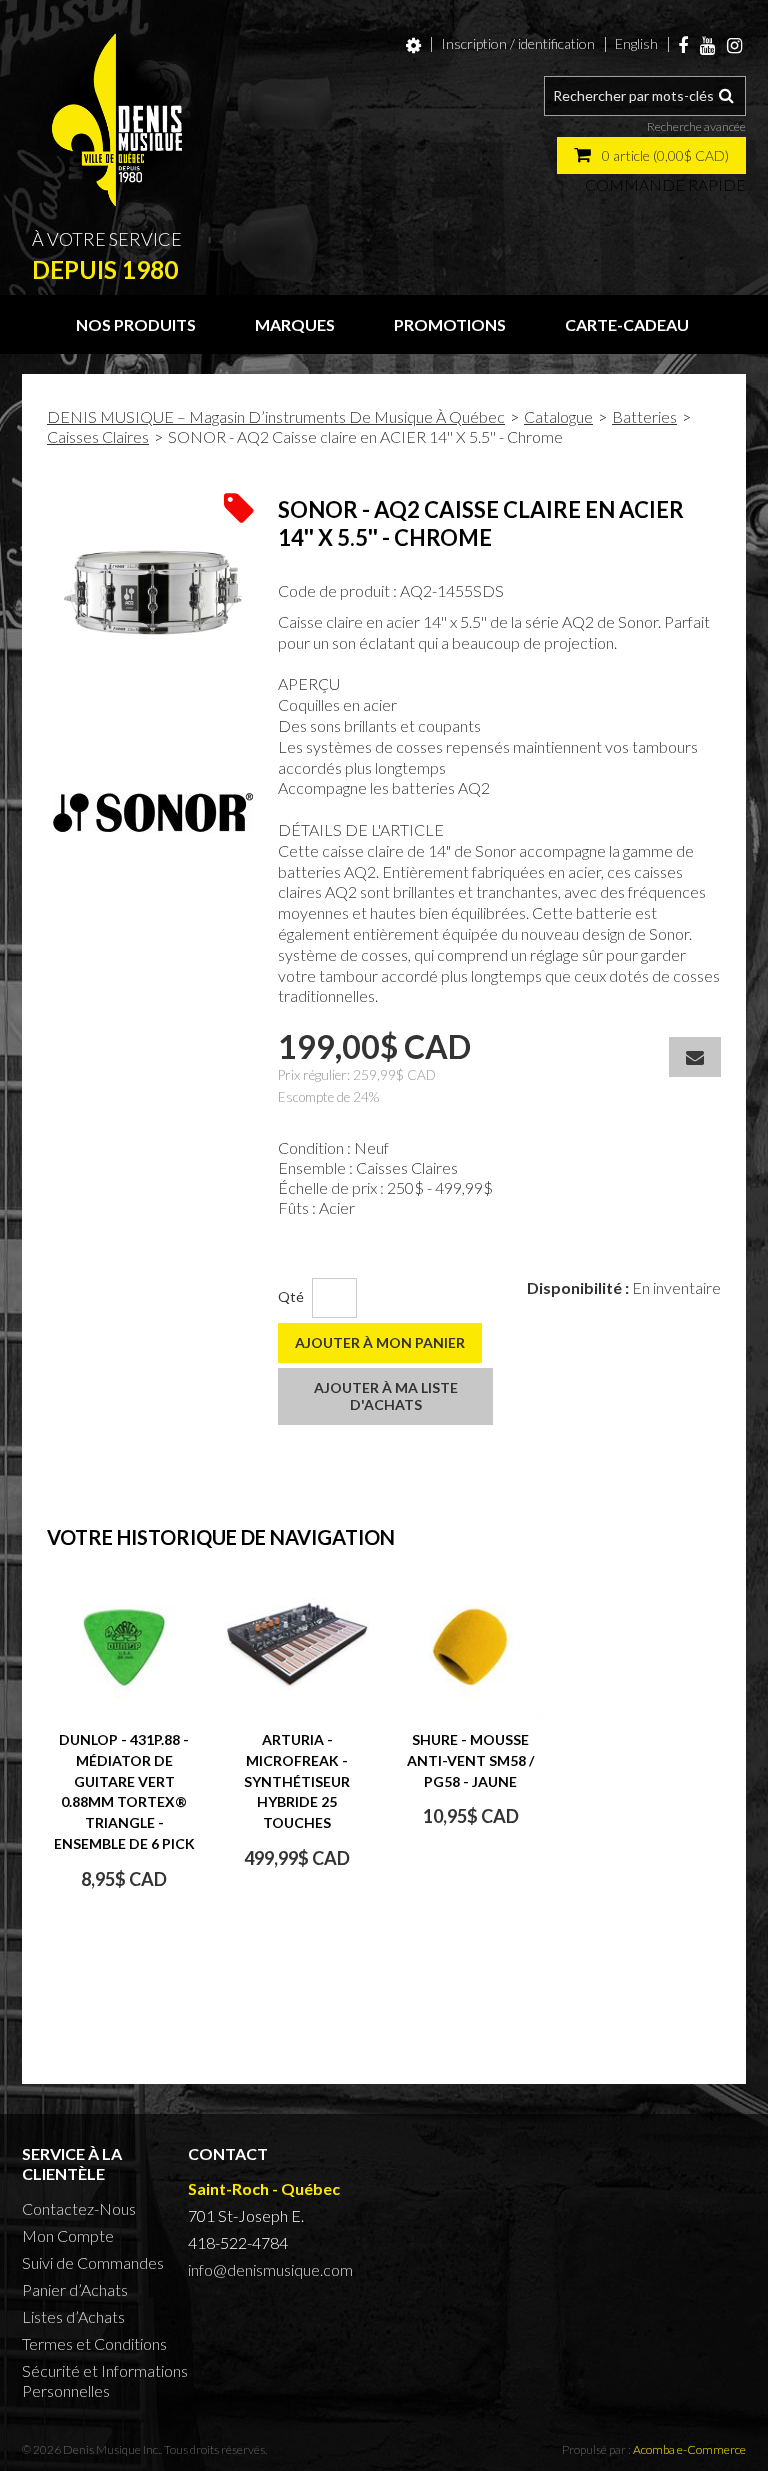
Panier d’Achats (75, 2289)
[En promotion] (239, 506)
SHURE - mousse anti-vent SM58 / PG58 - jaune (470, 1760)
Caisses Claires (98, 436)
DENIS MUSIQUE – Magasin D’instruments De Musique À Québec (276, 416)
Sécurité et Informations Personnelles (105, 2380)
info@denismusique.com (270, 2269)
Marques (295, 324)
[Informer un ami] (695, 1057)
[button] (651, 155)
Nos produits (136, 324)
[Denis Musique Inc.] (117, 120)
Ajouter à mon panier (380, 1342)
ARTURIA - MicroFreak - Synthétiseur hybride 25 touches (297, 1781)
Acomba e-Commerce (689, 2449)
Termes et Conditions (94, 2343)
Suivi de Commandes (93, 2262)
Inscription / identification (518, 43)
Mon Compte (68, 2235)
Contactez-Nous (79, 2208)
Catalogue (558, 416)
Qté (291, 1296)
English (636, 43)
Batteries (644, 416)
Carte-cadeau (627, 324)
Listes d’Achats (73, 2316)
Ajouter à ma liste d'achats (386, 1396)
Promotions (450, 324)
